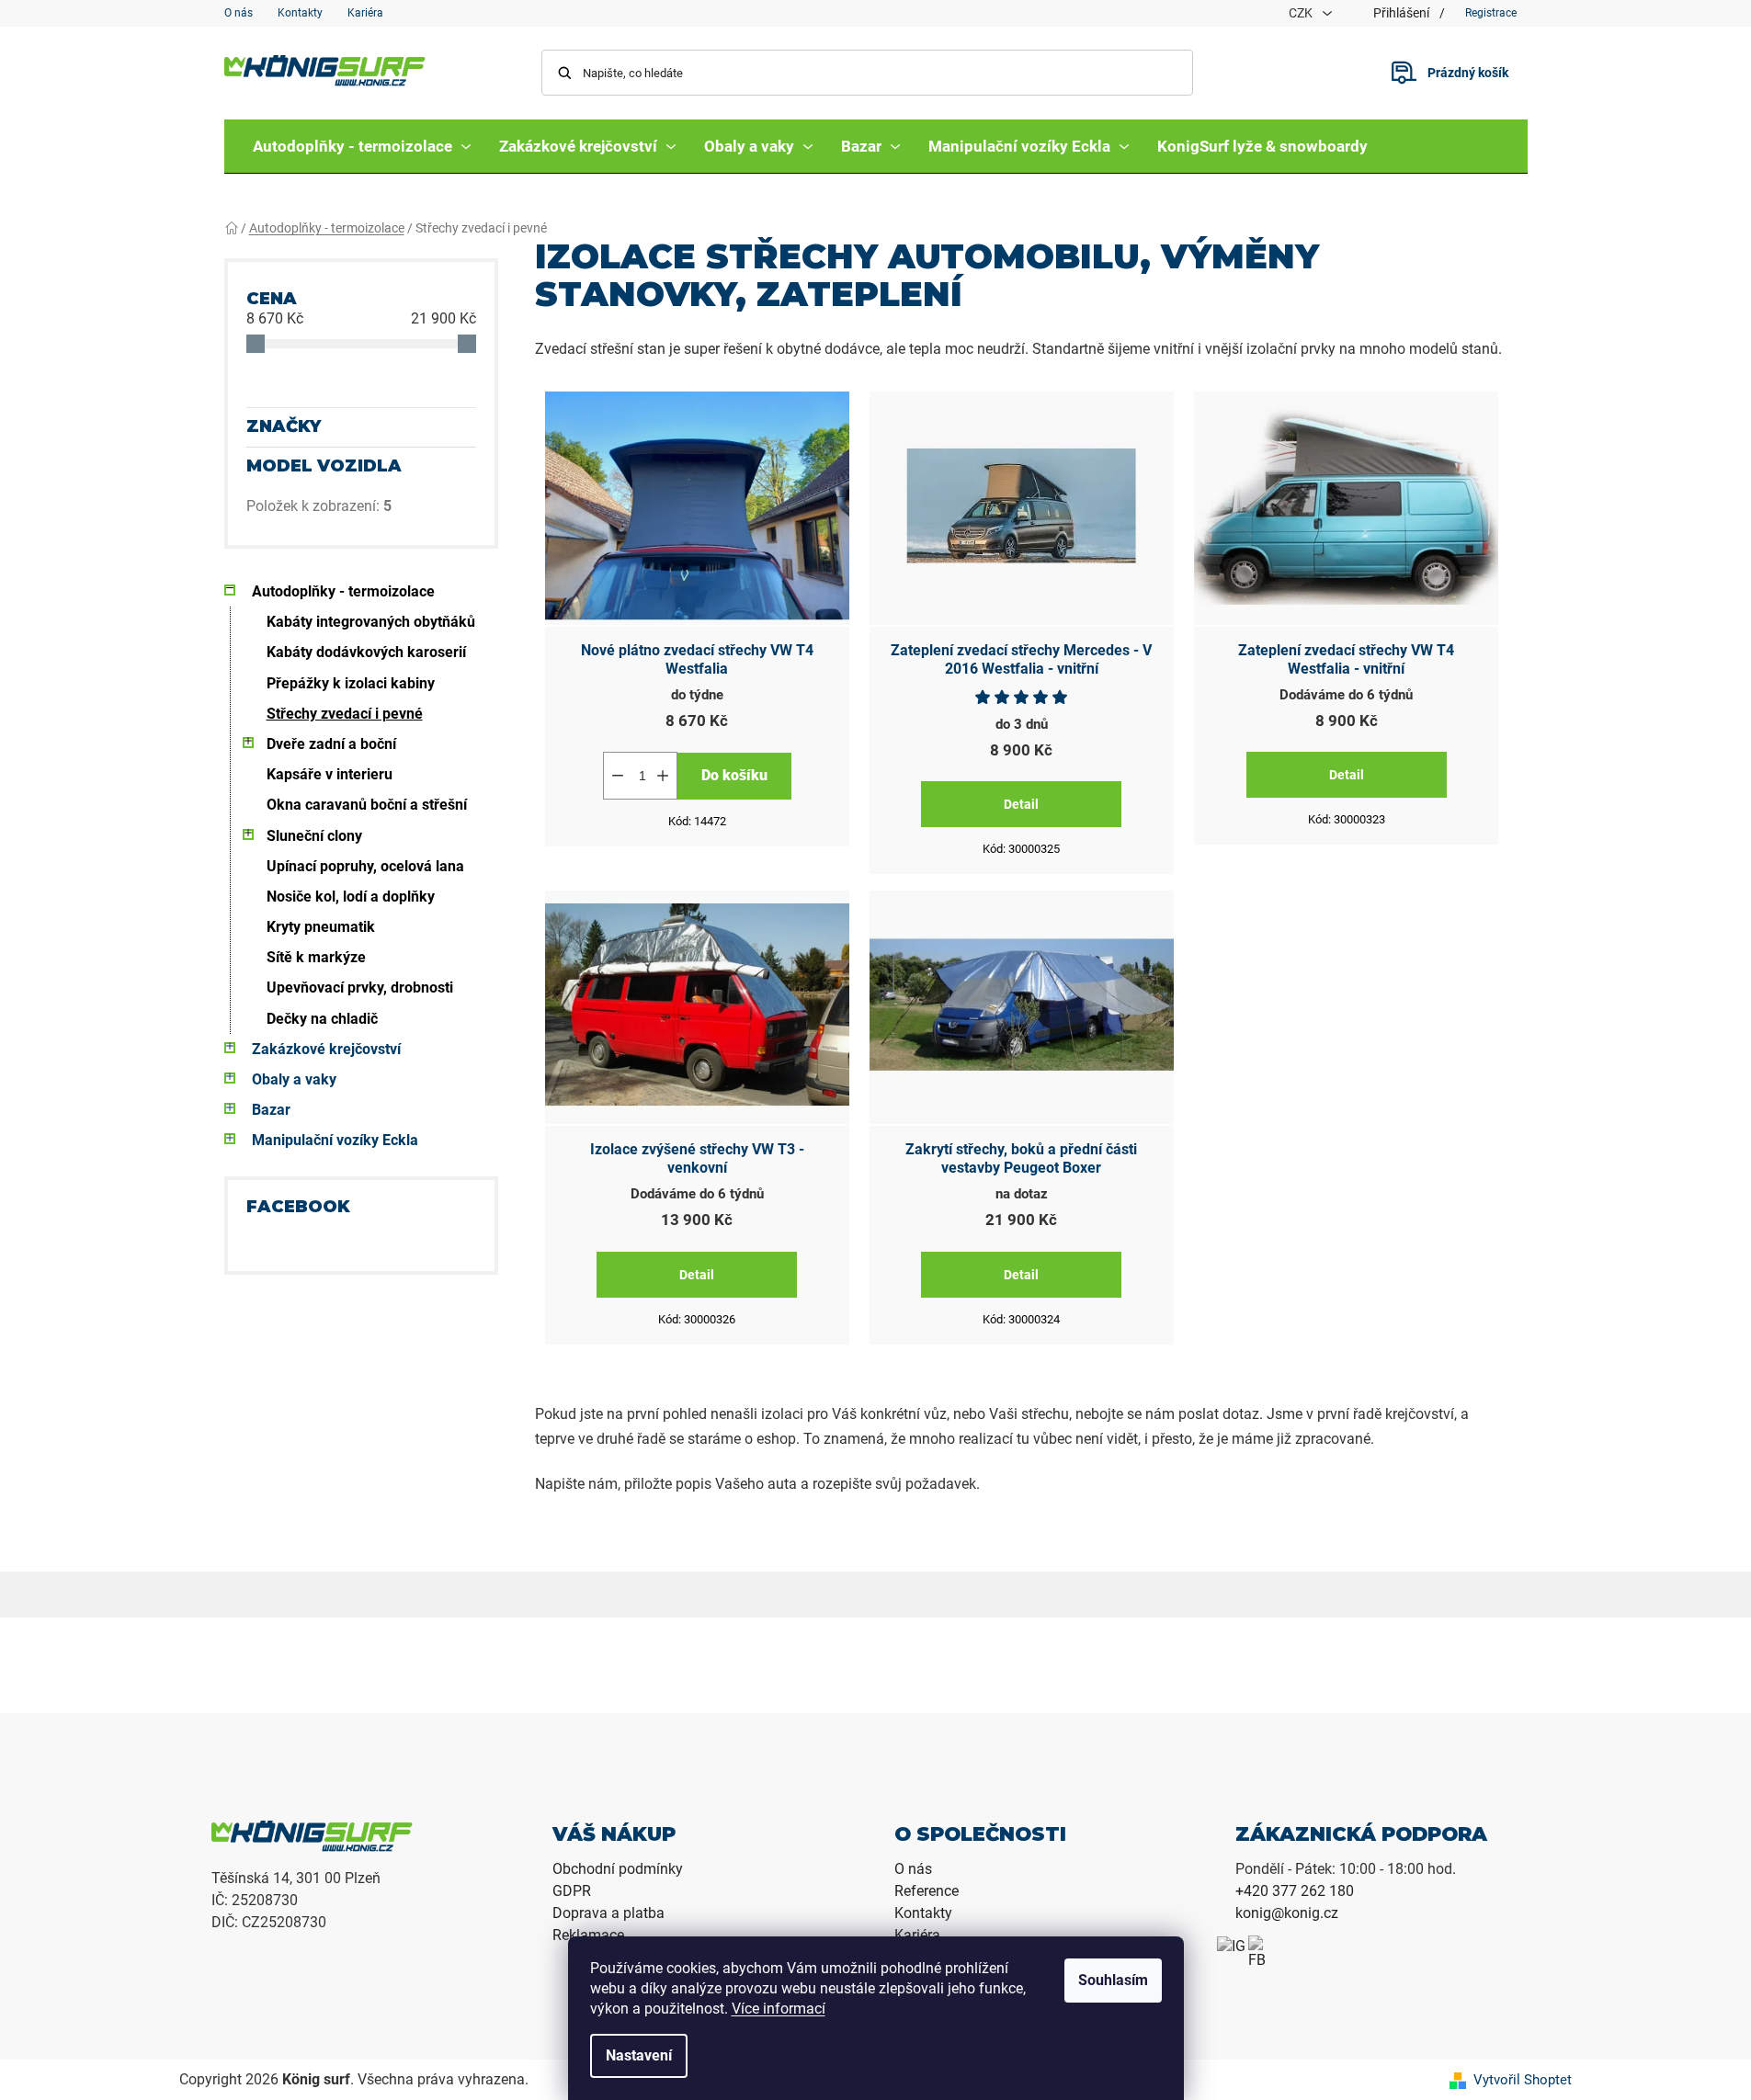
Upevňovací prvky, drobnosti (360, 988)
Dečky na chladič (322, 1019)
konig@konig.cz (1287, 1913)
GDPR (572, 1891)
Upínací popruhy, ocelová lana (365, 866)
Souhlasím (1113, 1980)
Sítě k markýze (316, 957)
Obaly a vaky (294, 1079)
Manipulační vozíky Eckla (335, 1140)
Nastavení (639, 2055)
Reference (927, 1891)
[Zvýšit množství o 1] (663, 776)
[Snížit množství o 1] (618, 776)
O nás (239, 13)
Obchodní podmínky (618, 1869)
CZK (1302, 13)
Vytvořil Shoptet (1523, 2080)
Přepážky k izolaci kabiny (351, 683)
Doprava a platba (608, 1913)
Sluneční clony (314, 836)
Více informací (779, 2009)
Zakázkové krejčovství (326, 1049)
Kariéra (365, 13)
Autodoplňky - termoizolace (343, 591)
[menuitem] (362, 146)
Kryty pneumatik (321, 927)
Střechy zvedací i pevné (345, 714)
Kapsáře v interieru (330, 774)
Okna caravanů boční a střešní (367, 805)
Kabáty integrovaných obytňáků (371, 622)
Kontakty (300, 13)
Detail (1021, 804)
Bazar (271, 1110)
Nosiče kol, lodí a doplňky (351, 897)
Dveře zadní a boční (331, 744)
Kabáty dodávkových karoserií (366, 652)
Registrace (1491, 13)
